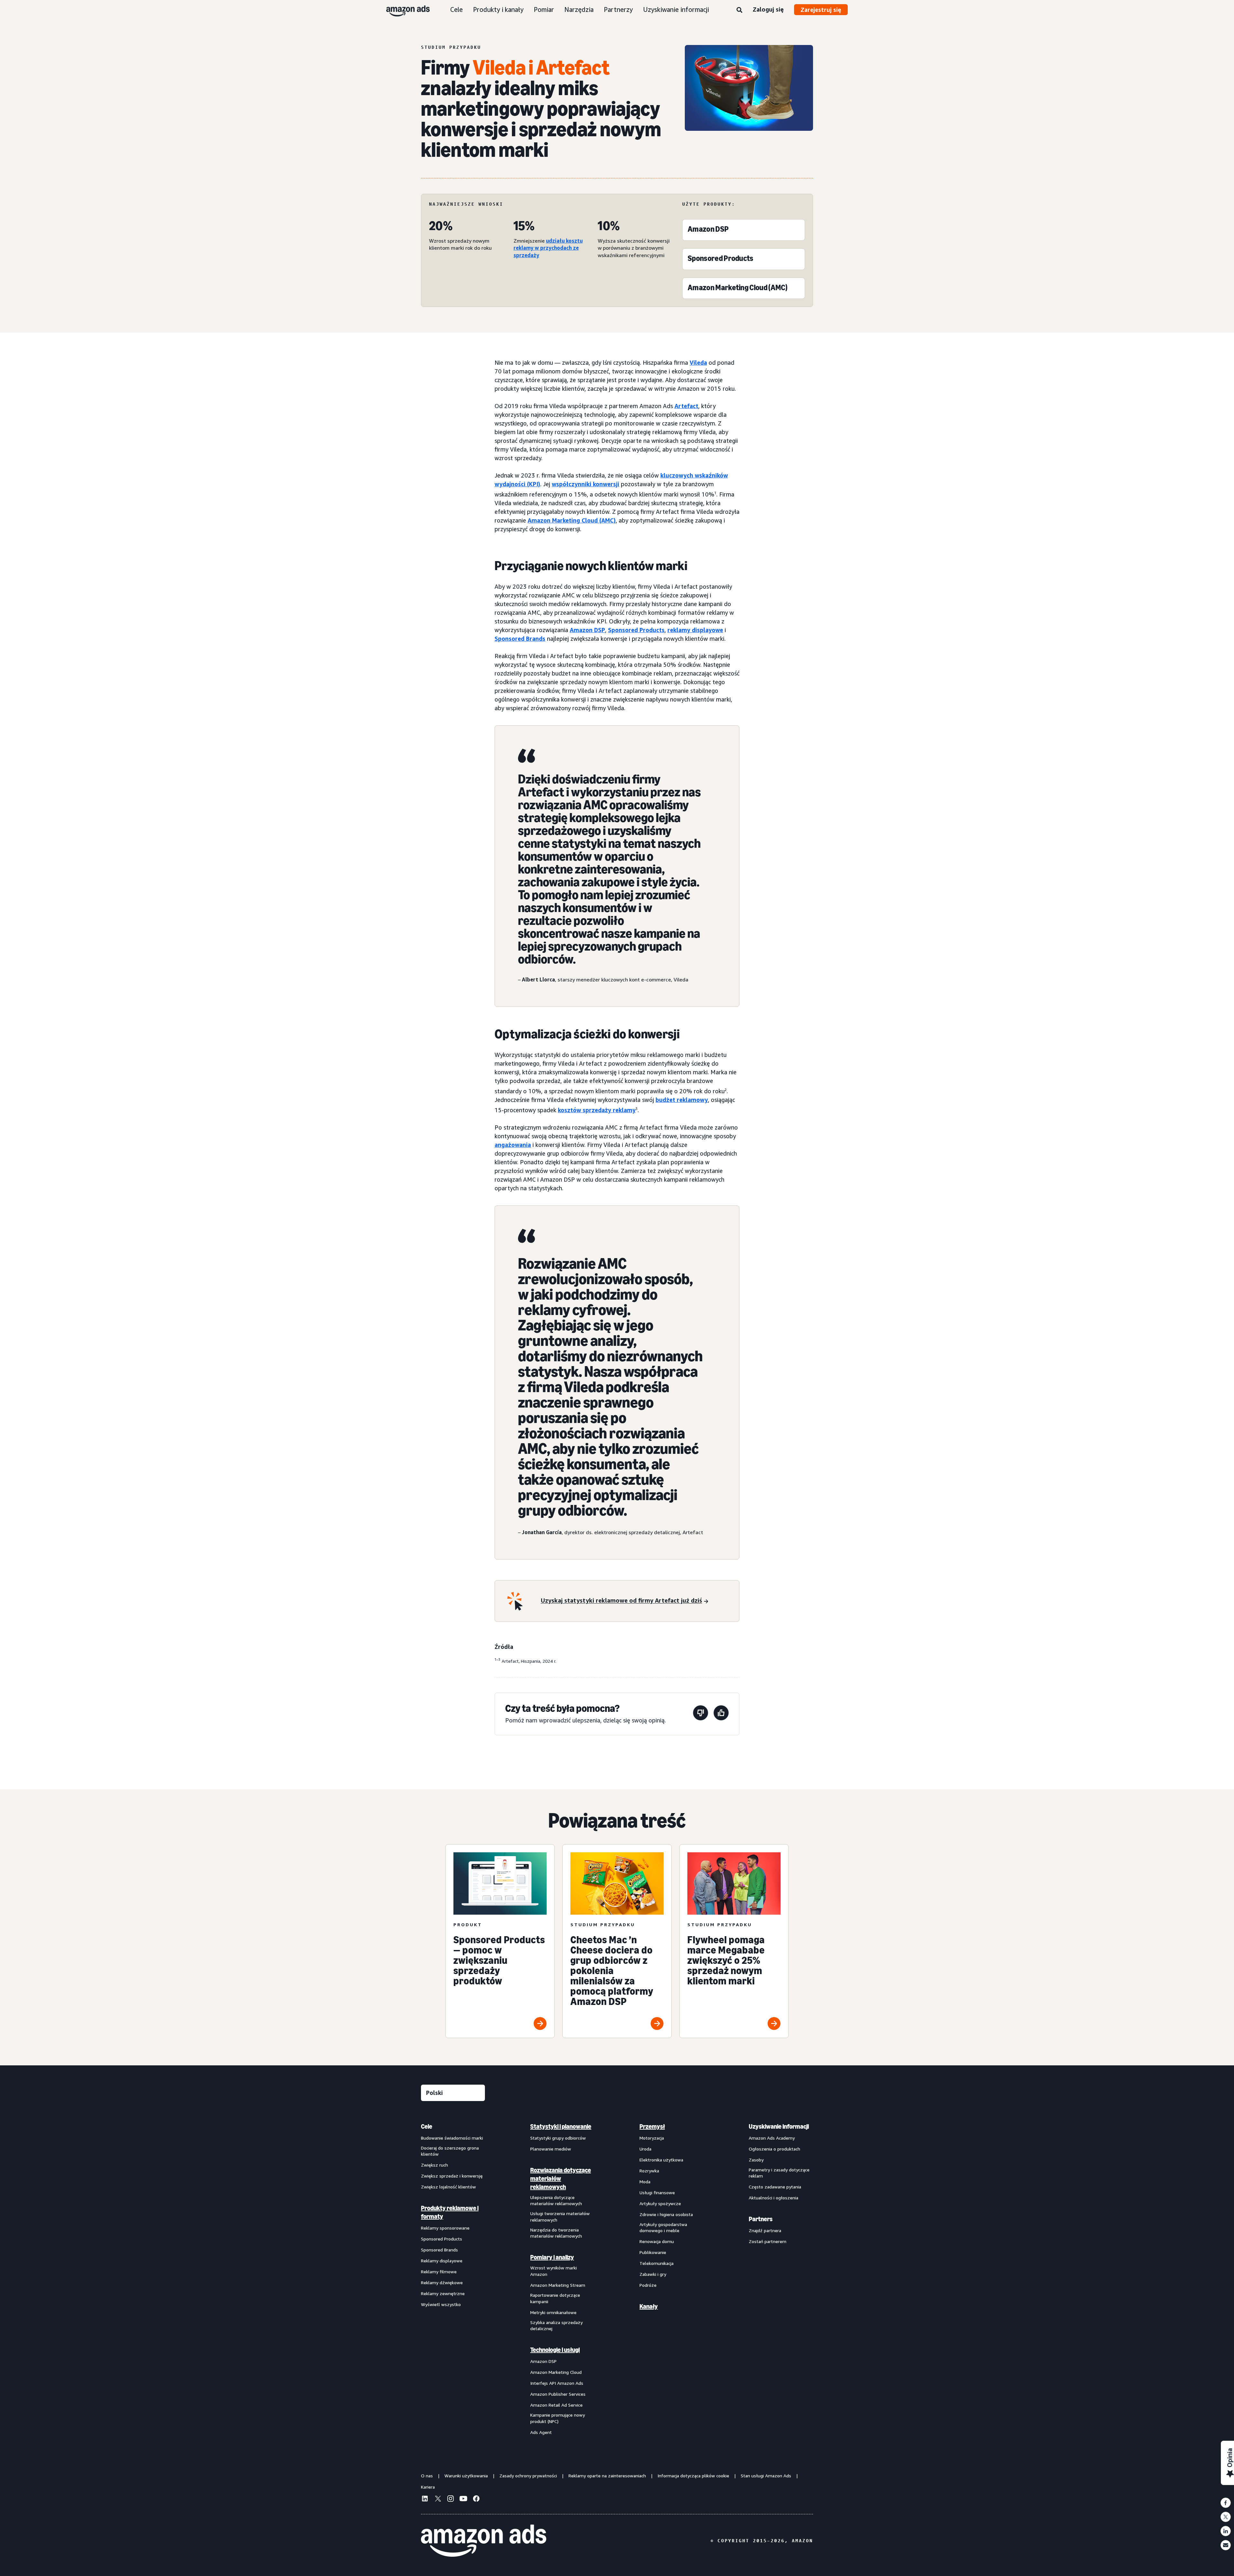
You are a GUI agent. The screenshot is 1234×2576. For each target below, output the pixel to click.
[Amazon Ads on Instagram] (451, 2500)
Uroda (645, 2149)
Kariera (428, 2487)
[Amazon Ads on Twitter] (438, 2499)
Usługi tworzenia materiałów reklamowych (560, 2217)
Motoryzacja (652, 2138)
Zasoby (756, 2160)
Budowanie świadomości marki (452, 2138)
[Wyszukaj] (739, 10)
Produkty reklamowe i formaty (450, 2212)
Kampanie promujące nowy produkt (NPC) (558, 2418)
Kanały (649, 2306)
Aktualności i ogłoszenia (773, 2198)
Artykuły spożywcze (660, 2203)
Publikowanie (653, 2252)
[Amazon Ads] (403, 10)
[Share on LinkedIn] (1226, 2531)
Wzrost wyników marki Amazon (554, 2271)
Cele (456, 9)
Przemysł (652, 2126)
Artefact (686, 406)
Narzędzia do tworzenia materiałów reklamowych (556, 2233)
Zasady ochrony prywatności (528, 2476)
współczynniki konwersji (586, 484)
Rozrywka (649, 2171)
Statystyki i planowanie (561, 2126)
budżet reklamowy (682, 1100)
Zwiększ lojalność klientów (448, 2187)
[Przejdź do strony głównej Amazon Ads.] (484, 2541)
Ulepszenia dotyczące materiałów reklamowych (556, 2200)
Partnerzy (618, 9)
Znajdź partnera (765, 2230)
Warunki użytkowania (466, 2476)
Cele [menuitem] (427, 2126)
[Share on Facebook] (1226, 2503)
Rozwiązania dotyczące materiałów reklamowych (561, 2178)
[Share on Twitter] (1226, 2517)
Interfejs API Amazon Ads (557, 2383)
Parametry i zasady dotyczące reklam (779, 2173)
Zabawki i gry (653, 2274)
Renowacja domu (657, 2241)
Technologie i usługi (555, 2350)
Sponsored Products (636, 630)
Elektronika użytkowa (661, 2160)
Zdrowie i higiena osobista (666, 2214)
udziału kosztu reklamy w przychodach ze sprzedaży (548, 248)
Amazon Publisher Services (558, 2394)
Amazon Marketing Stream (558, 2285)
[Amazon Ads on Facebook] (476, 2500)
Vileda (698, 362)
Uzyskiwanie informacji (676, 9)
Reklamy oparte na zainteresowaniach (607, 2476)
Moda (645, 2182)
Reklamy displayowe (442, 2261)
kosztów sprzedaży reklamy (597, 1110)
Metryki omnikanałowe (553, 2312)
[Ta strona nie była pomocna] (701, 1714)
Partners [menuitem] (761, 2219)
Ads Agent (541, 2432)
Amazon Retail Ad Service (556, 2405)
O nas (427, 2476)
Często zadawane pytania (775, 2187)
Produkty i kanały (498, 9)
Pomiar (544, 9)
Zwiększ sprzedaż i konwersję (452, 2176)
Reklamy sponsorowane (445, 2228)
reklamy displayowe (695, 630)
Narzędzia (579, 9)
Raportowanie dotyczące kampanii (555, 2298)
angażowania (513, 1145)
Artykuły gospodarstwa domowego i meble (663, 2227)
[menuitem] (453, 2279)
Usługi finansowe (657, 2192)
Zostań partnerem (768, 2241)
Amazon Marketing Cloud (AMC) (572, 520)
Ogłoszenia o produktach (774, 2149)
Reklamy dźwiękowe (442, 2282)
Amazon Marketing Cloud (556, 2372)
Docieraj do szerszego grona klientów (450, 2151)
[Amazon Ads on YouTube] (463, 2500)
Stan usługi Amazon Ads (766, 2476)
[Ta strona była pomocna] (721, 1714)
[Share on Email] (1226, 2545)
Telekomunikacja (657, 2263)
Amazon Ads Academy (772, 2138)
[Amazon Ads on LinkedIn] (425, 2500)
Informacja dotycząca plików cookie (693, 2476)
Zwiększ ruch (434, 2165)
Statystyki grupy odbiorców (558, 2138)
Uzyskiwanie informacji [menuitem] (779, 2126)
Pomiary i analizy (552, 2257)
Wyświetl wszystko (441, 2304)
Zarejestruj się (821, 10)
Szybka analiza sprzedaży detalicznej (556, 2326)
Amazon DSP (587, 630)
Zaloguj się (768, 9)
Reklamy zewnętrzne (443, 2293)
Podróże (648, 2285)
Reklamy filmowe (439, 2272)
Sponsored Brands (520, 639)
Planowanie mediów (551, 2149)
